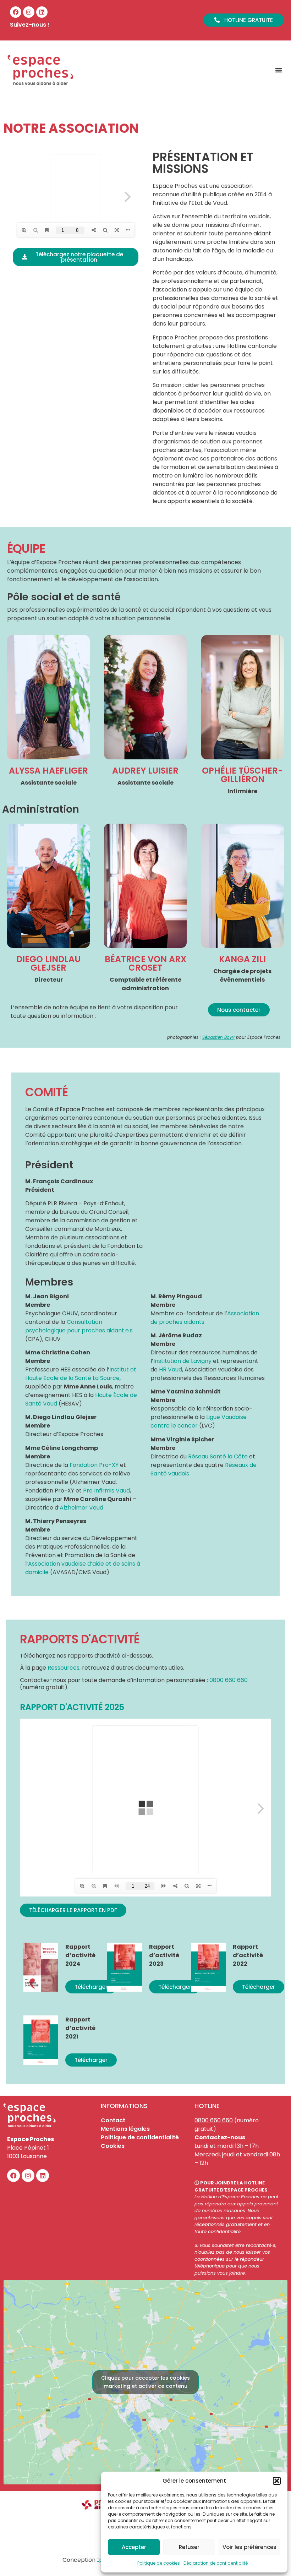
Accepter (134, 2547)
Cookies (113, 2146)
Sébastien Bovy (218, 1037)
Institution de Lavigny (182, 1361)
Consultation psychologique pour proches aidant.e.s (79, 1326)
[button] (277, 2481)
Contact (113, 2120)
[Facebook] (16, 12)
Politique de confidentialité (140, 2137)
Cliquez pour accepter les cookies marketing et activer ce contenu (145, 2382)
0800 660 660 (214, 2120)
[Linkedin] (42, 12)
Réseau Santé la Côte (218, 1456)
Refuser (189, 2547)
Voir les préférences (249, 2547)
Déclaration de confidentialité (216, 2563)
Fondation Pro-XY (94, 1465)
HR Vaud (171, 1369)
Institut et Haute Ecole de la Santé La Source (81, 1374)
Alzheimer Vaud (81, 1508)
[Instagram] (29, 12)
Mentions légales (125, 2129)
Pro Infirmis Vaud (106, 1491)
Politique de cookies (159, 2563)
